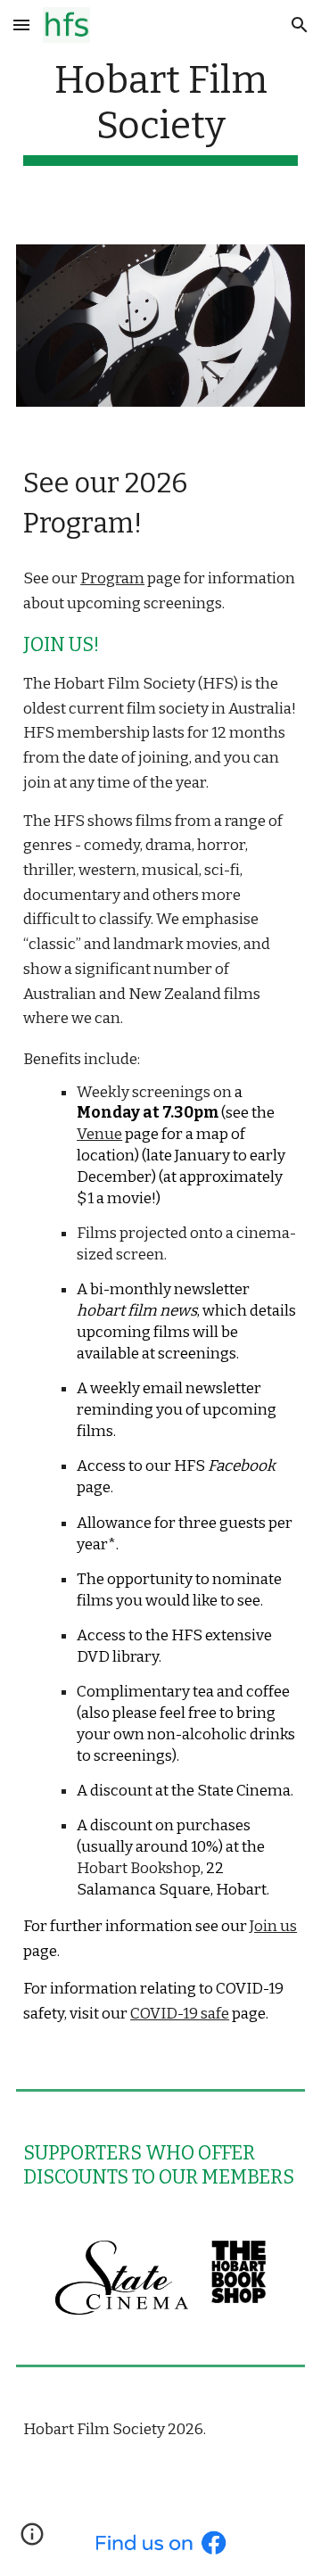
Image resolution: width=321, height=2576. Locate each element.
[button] (21, 25)
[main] (160, 111)
